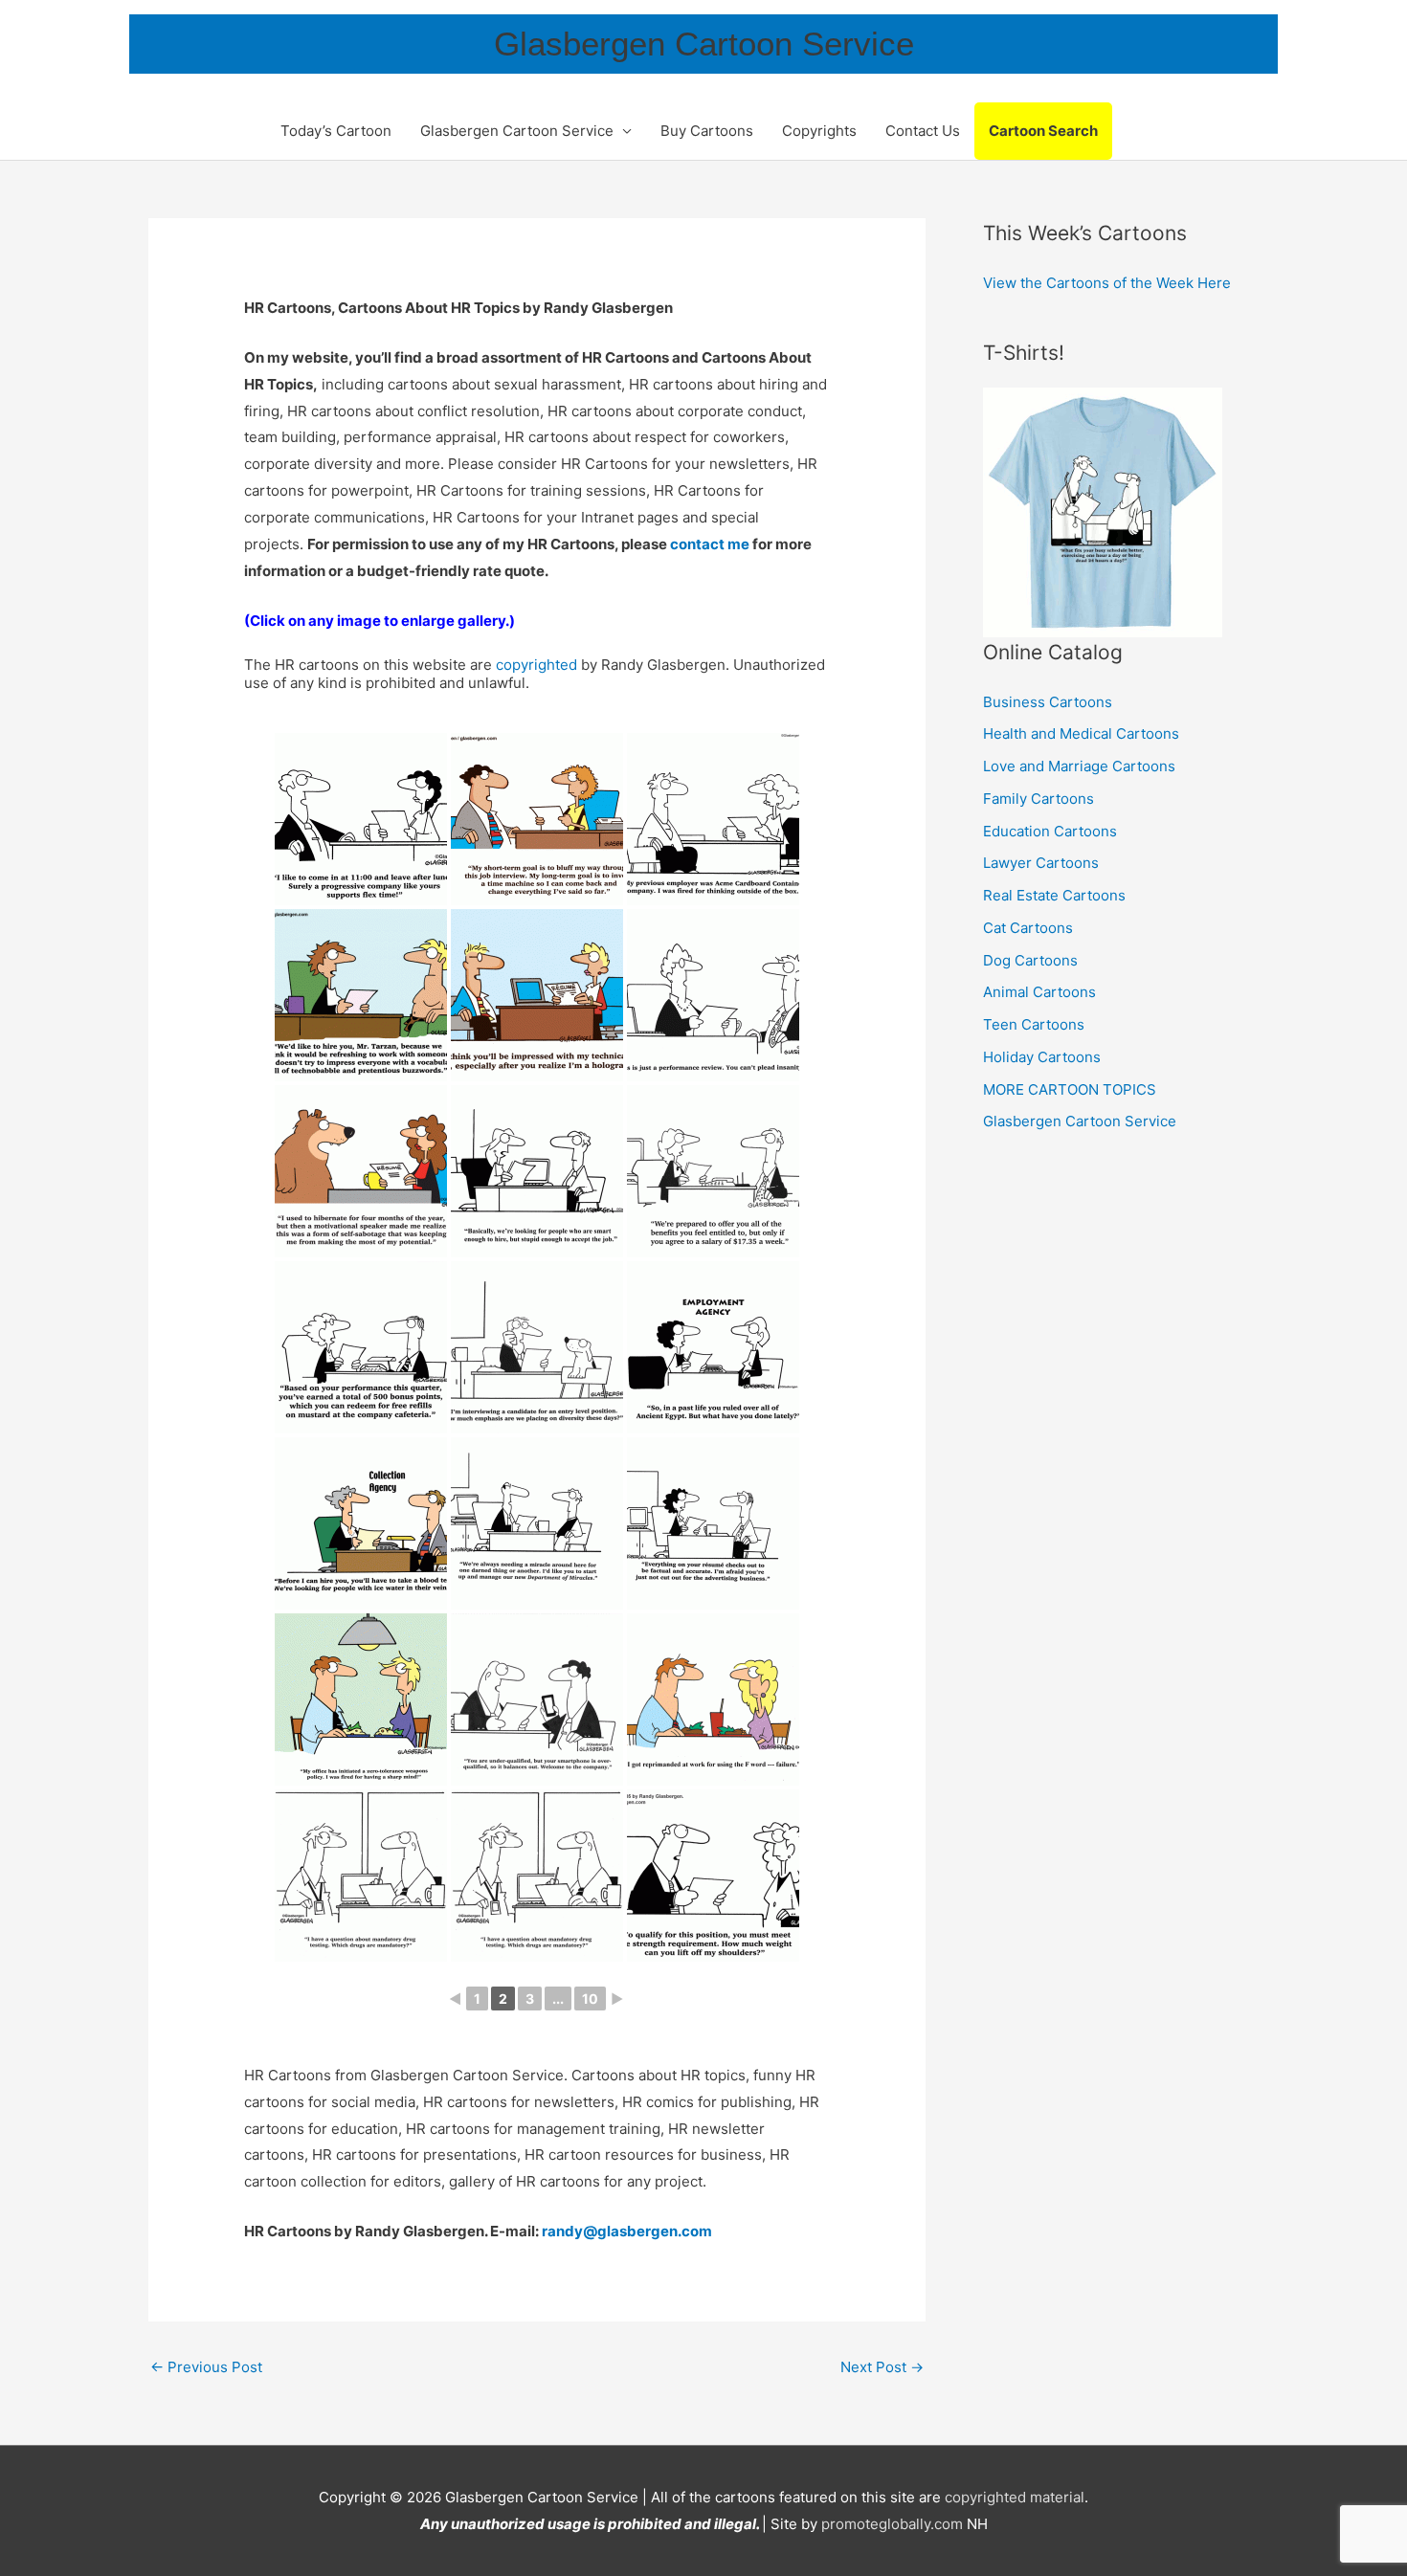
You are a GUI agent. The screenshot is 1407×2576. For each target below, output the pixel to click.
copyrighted (536, 665)
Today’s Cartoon (336, 131)
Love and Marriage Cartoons (1079, 766)
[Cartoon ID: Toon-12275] (537, 1523)
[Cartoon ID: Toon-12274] (713, 1523)
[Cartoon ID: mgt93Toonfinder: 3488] (713, 995)
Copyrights (819, 131)
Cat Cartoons (1028, 928)
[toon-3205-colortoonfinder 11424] (361, 1699)
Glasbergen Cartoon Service (704, 44)
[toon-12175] (537, 1699)
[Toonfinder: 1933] (713, 819)
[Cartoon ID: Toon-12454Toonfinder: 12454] (537, 1171)
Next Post (882, 2367)
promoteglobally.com (892, 2524)
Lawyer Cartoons (1041, 863)
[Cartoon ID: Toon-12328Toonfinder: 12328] (713, 1347)
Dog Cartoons (1030, 960)
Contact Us (923, 131)
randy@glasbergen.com (627, 2231)
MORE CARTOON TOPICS (1070, 1089)
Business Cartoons (1048, 702)
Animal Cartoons (1039, 992)
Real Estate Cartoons (1054, 895)
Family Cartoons (1038, 799)
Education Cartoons (1050, 831)
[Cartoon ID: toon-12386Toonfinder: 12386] (361, 1523)
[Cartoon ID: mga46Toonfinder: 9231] (361, 1171)
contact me (710, 544)
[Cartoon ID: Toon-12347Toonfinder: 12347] (537, 1347)
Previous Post (206, 2367)
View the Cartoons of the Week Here (1107, 283)
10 (590, 1999)
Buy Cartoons (707, 131)
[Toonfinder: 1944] (361, 819)
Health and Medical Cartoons (1081, 733)
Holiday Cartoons (1042, 1057)
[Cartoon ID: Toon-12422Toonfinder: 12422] (361, 1347)
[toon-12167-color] (713, 1699)
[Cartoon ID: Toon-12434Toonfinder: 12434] (713, 1171)
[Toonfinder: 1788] (537, 995)
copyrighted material (1015, 2497)
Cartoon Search (1043, 131)
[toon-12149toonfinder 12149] (537, 1876)
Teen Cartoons (1034, 1024)
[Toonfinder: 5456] (537, 819)
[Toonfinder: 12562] (361, 995)
